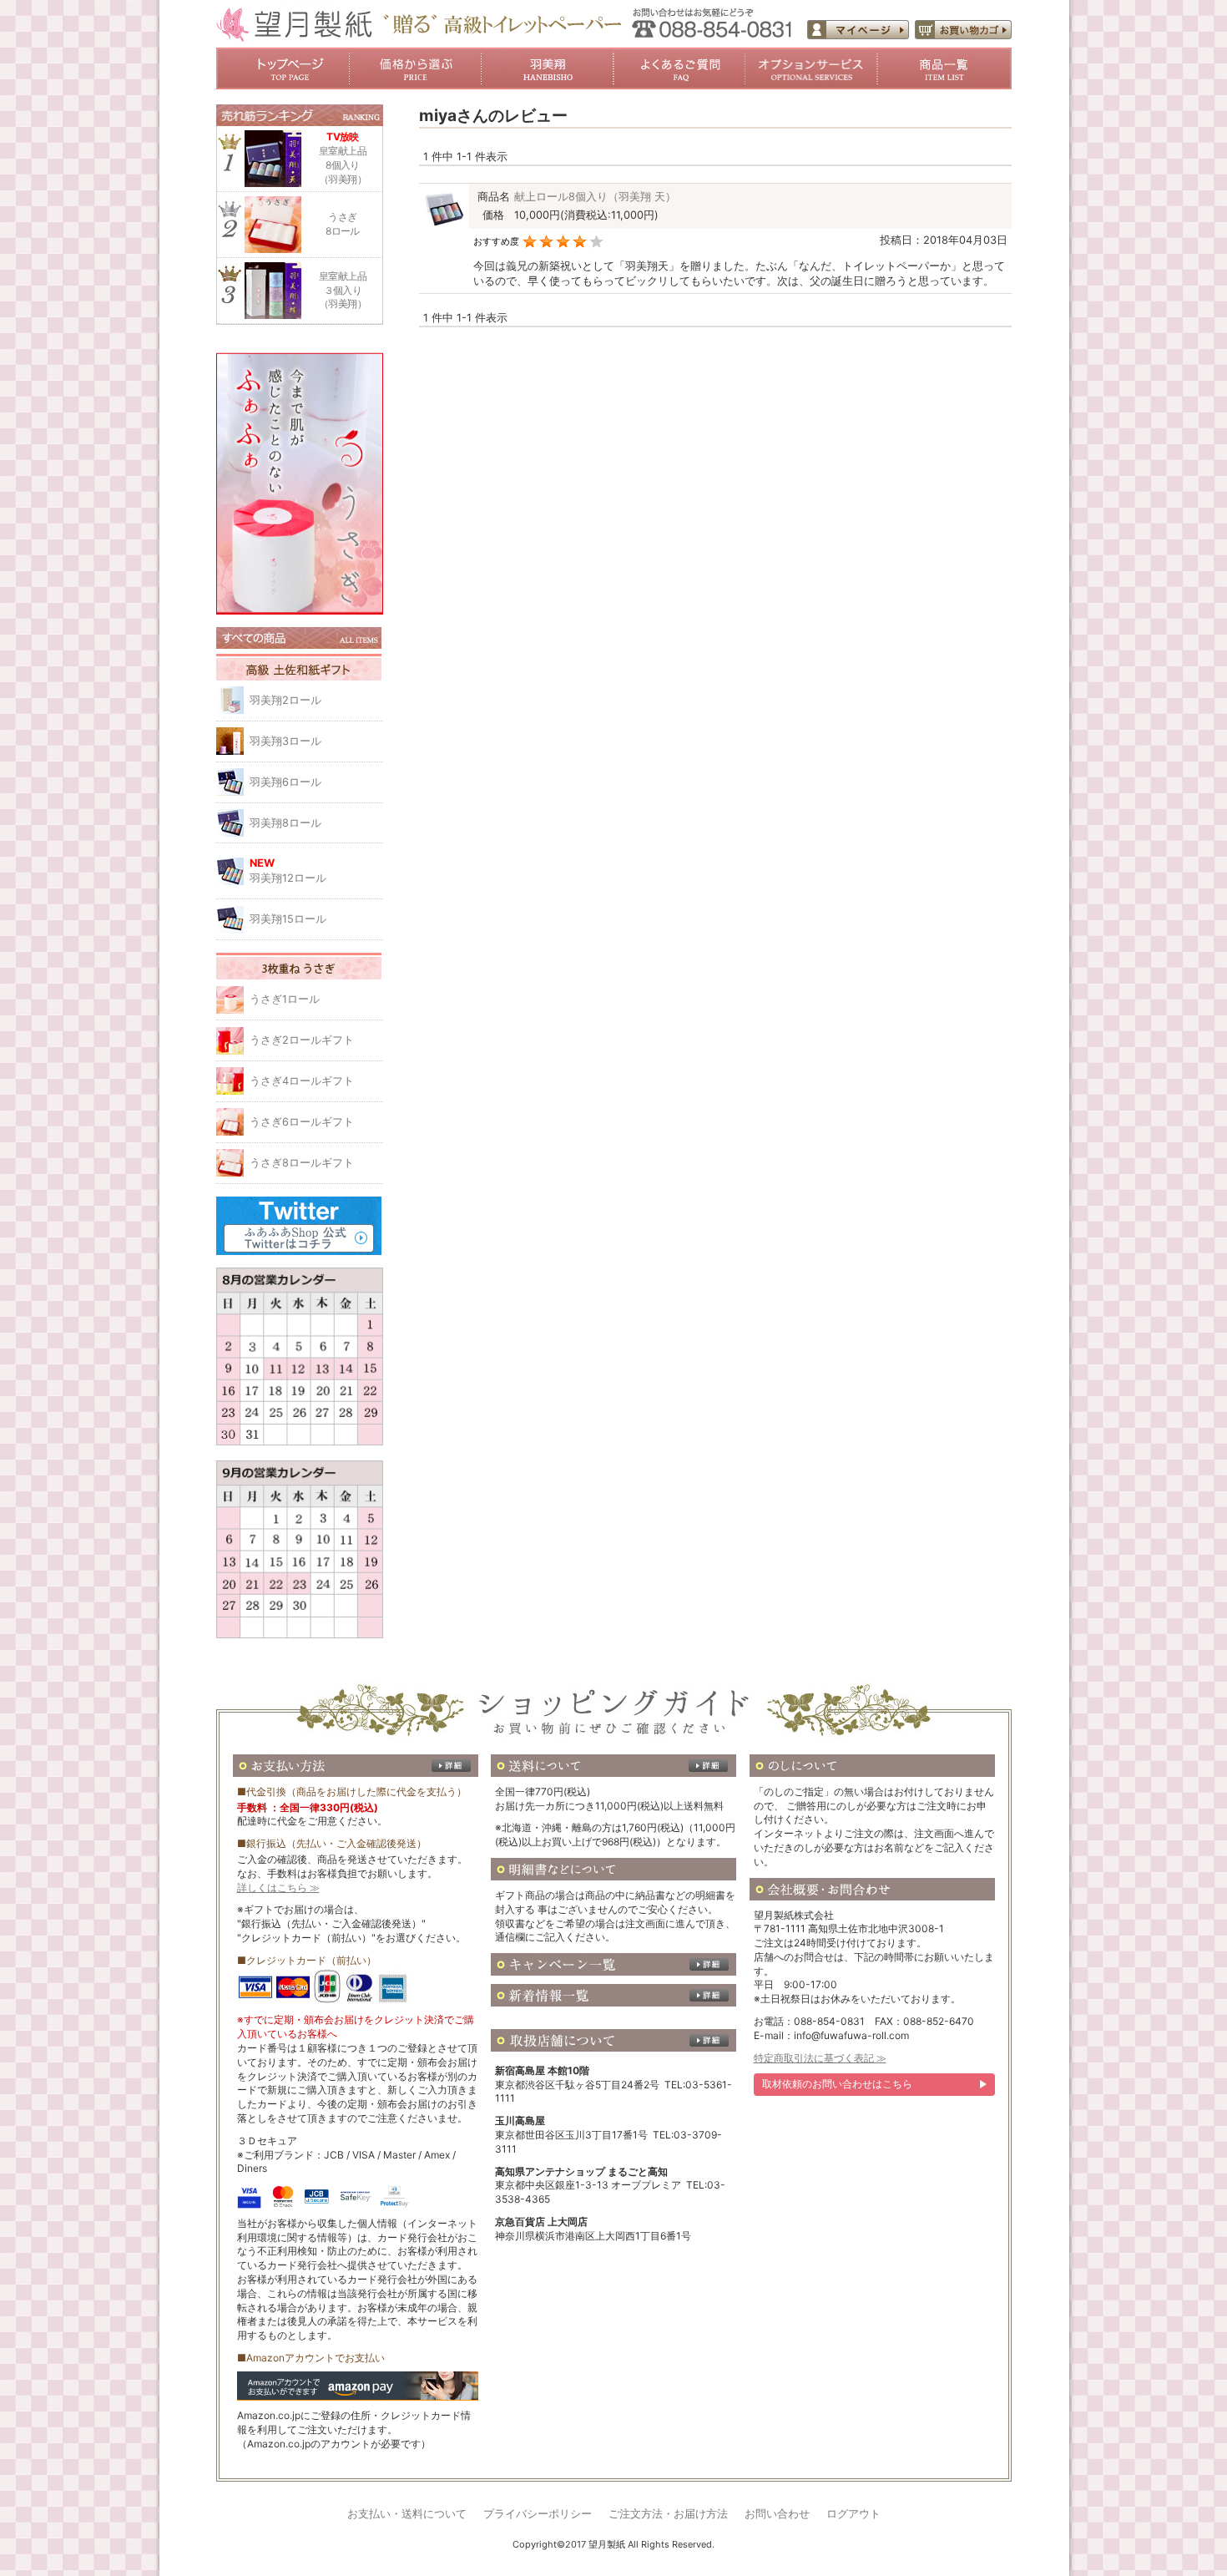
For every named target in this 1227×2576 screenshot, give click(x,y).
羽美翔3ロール (285, 741)
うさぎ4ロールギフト (302, 1081)
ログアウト (853, 2514)
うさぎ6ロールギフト (302, 1122)
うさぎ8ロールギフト (302, 1163)
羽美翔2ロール (285, 700)
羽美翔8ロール (285, 823)
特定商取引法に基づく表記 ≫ (820, 2058)
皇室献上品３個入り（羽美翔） (343, 290)
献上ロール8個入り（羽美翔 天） (595, 197)
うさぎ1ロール (285, 999)
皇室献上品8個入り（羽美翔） (343, 157)
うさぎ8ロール (343, 224)
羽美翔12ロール (288, 870)
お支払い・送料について (407, 2514)
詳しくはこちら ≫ (278, 1888)
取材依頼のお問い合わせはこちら (837, 2084)
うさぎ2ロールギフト (302, 1040)
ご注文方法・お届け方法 (668, 2514)
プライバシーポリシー (538, 2514)
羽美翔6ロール (285, 782)
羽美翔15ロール (288, 919)
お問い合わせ (777, 2514)
